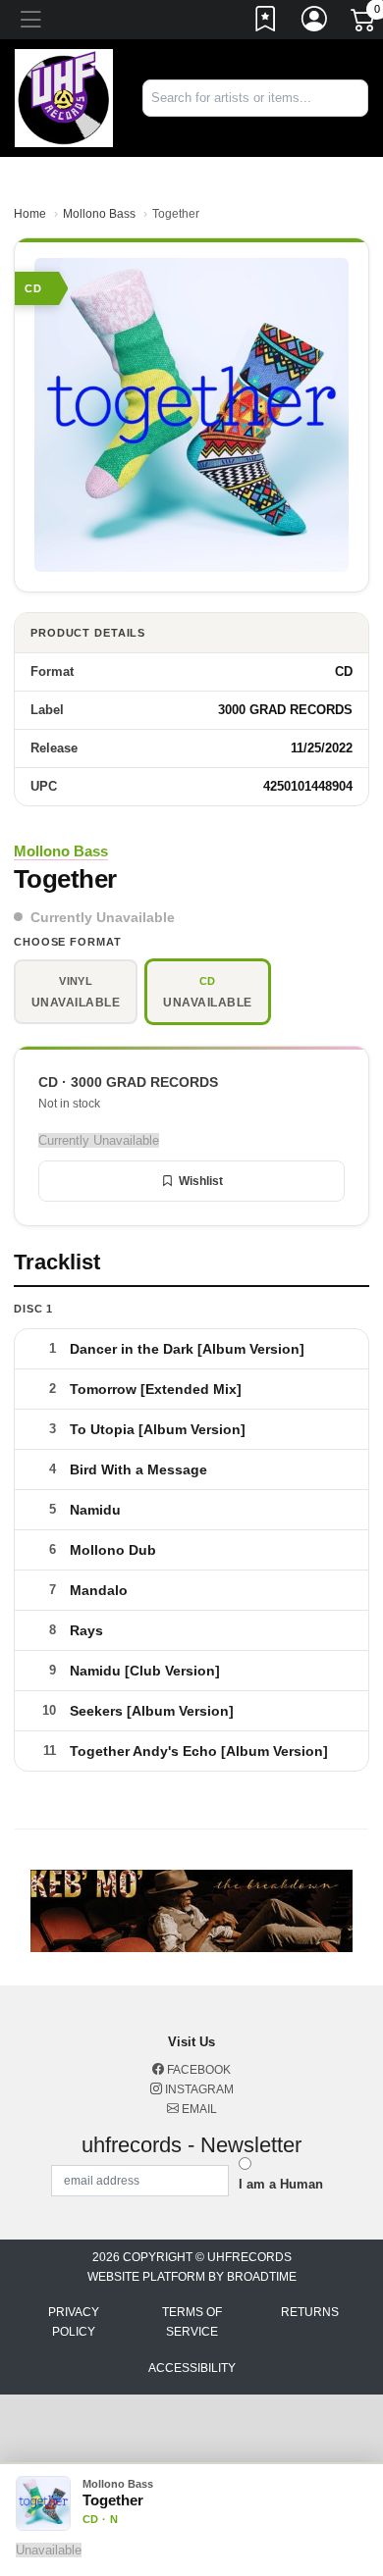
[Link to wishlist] (266, 23)
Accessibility (192, 2368)
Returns (310, 2312)
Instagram (198, 2089)
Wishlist (201, 1181)
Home (30, 214)
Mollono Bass (99, 214)
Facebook (197, 2070)
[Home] (64, 97)
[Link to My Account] (315, 23)
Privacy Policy (74, 2322)
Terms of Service (192, 2322)
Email (198, 2109)
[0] (364, 24)
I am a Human (281, 2184)
